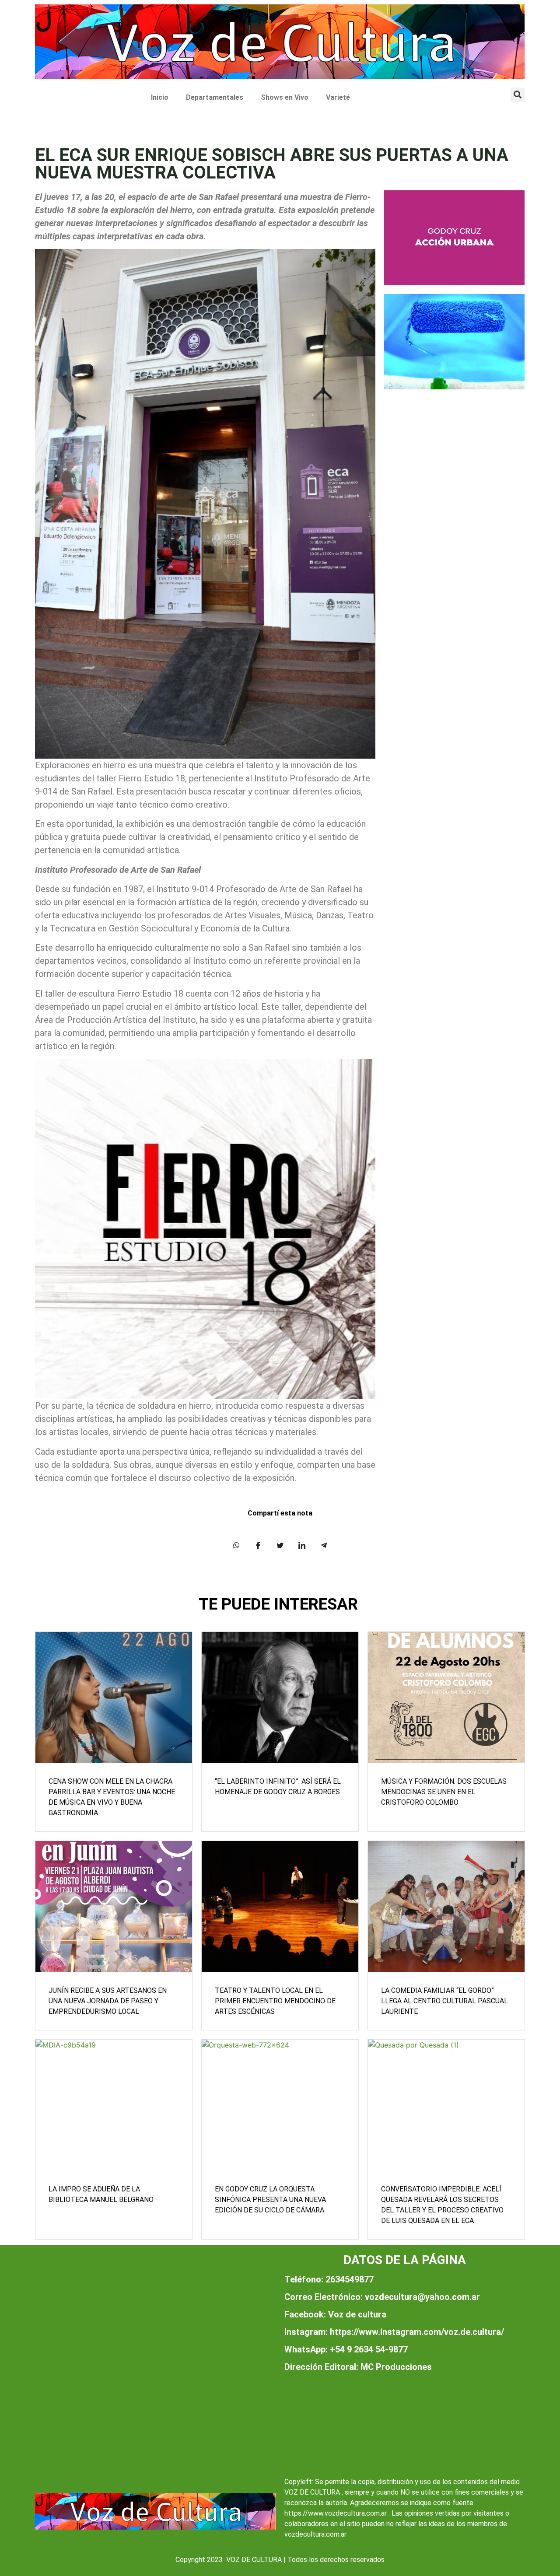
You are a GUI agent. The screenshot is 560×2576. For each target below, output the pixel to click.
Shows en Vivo (285, 97)
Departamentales (215, 97)
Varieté (338, 97)
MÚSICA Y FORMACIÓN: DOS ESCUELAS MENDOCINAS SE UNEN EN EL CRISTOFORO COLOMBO (444, 1792)
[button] (518, 95)
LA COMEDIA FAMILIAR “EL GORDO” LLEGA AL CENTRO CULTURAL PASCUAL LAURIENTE (444, 2001)
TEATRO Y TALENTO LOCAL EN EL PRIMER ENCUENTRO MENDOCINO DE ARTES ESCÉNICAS (275, 2001)
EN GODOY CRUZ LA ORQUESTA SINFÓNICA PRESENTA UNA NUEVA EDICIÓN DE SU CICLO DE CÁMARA (270, 2200)
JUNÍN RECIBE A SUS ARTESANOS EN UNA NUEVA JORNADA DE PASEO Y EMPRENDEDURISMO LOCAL (108, 2001)
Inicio (160, 97)
